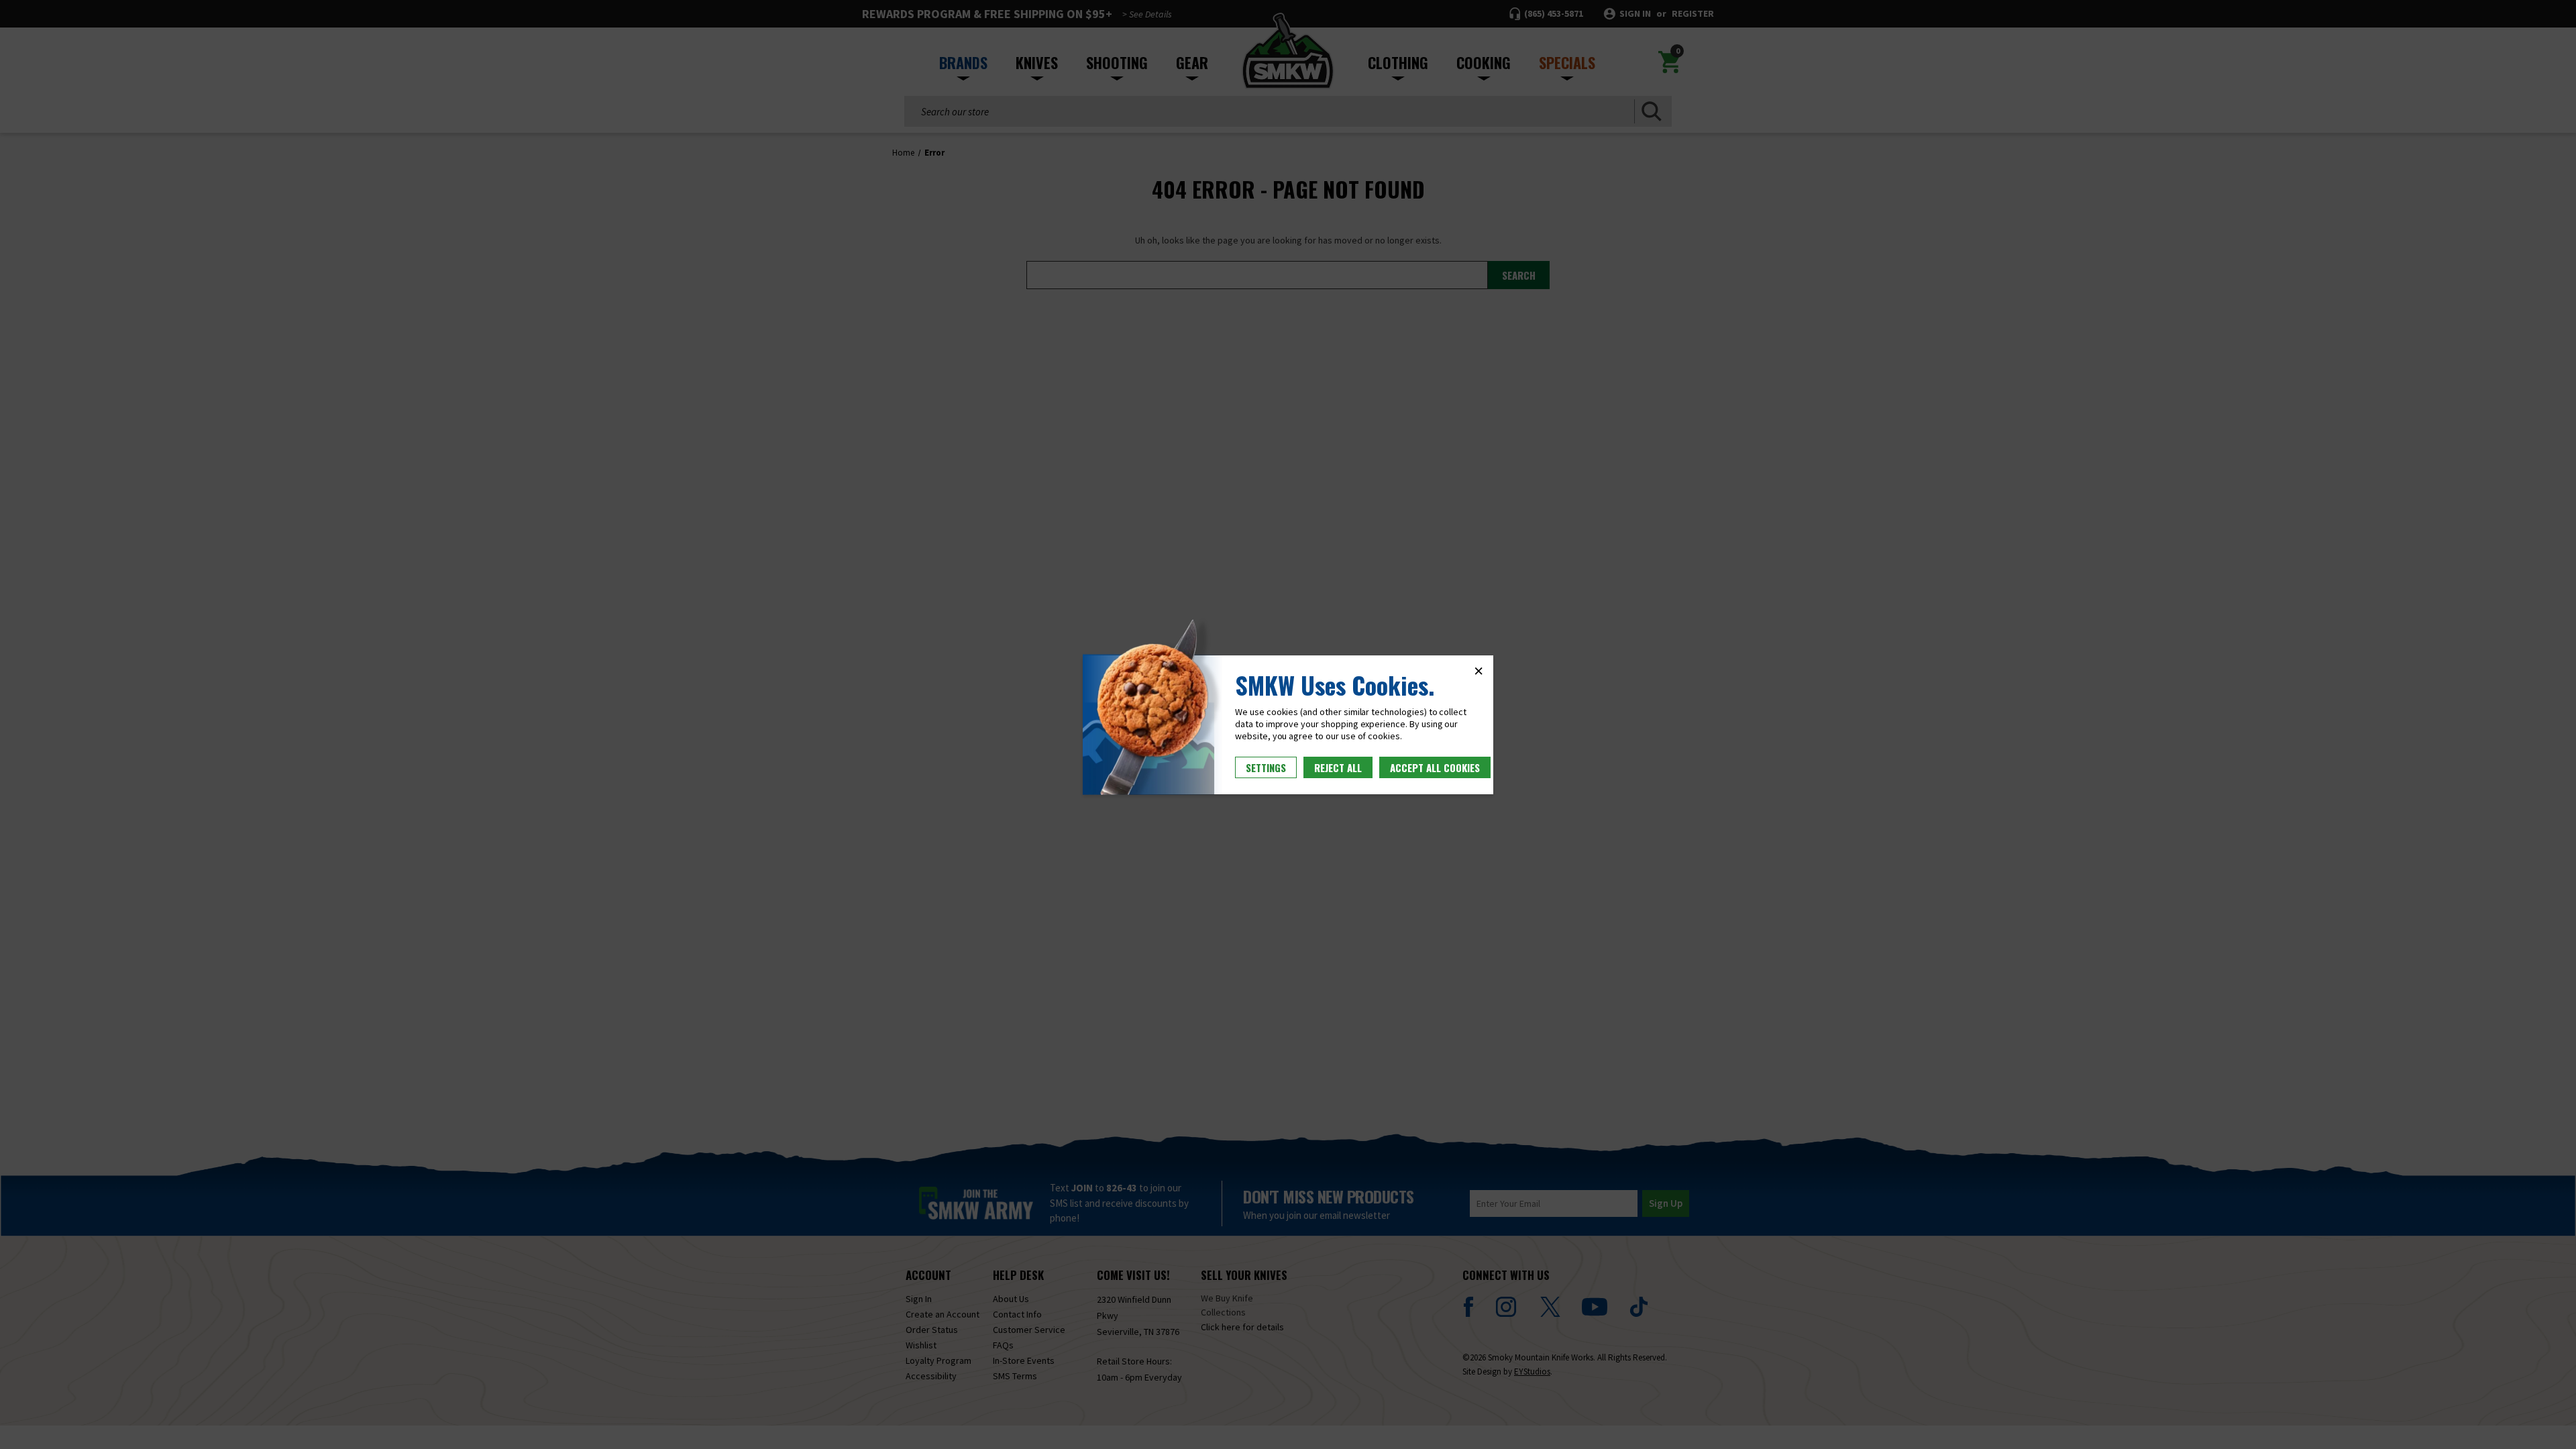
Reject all (1338, 767)
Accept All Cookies (1435, 767)
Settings (1266, 767)
